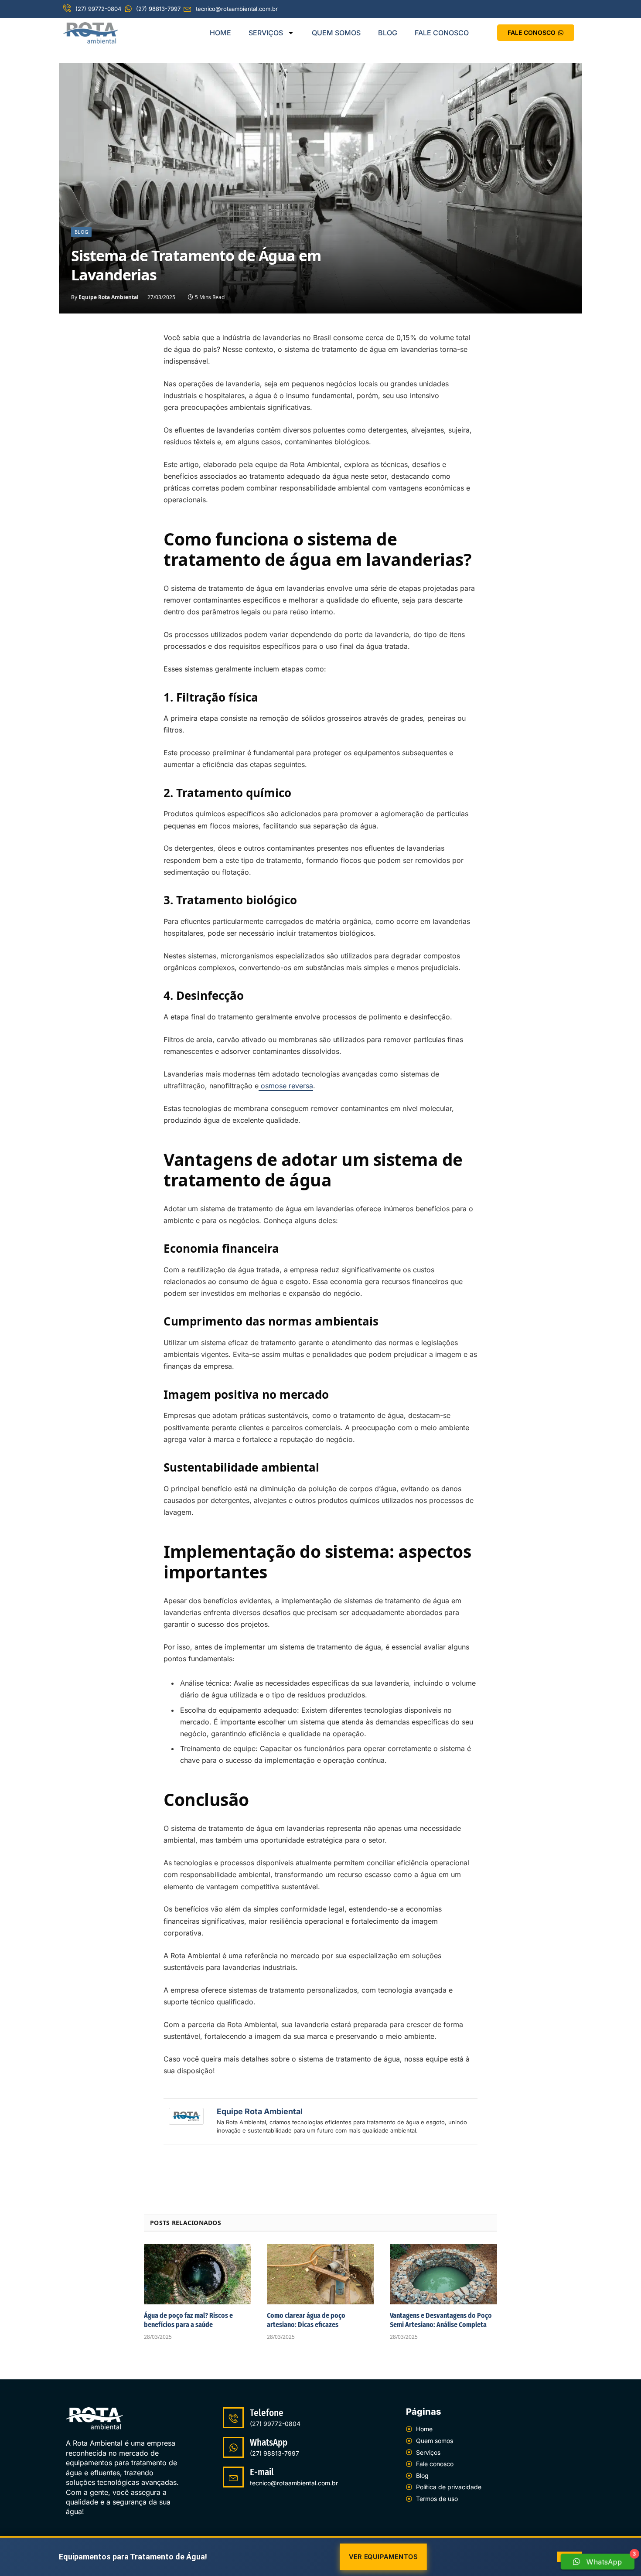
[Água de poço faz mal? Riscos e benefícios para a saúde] (198, 2274)
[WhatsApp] (233, 2447)
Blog (388, 33)
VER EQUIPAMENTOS (383, 2557)
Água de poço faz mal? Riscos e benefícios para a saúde (188, 2320)
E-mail (262, 2472)
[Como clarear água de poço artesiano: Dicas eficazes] (320, 2274)
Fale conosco (442, 33)
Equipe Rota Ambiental (109, 297)
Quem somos (336, 33)
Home (220, 33)
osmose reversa (286, 1086)
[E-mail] (233, 2477)
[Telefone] (233, 2418)
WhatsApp (269, 2443)
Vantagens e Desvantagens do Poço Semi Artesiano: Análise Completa (441, 2320)
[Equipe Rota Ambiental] (186, 2122)
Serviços (266, 33)
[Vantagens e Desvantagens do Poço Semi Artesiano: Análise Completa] (443, 2274)
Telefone (267, 2413)
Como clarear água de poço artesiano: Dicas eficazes (306, 2320)
